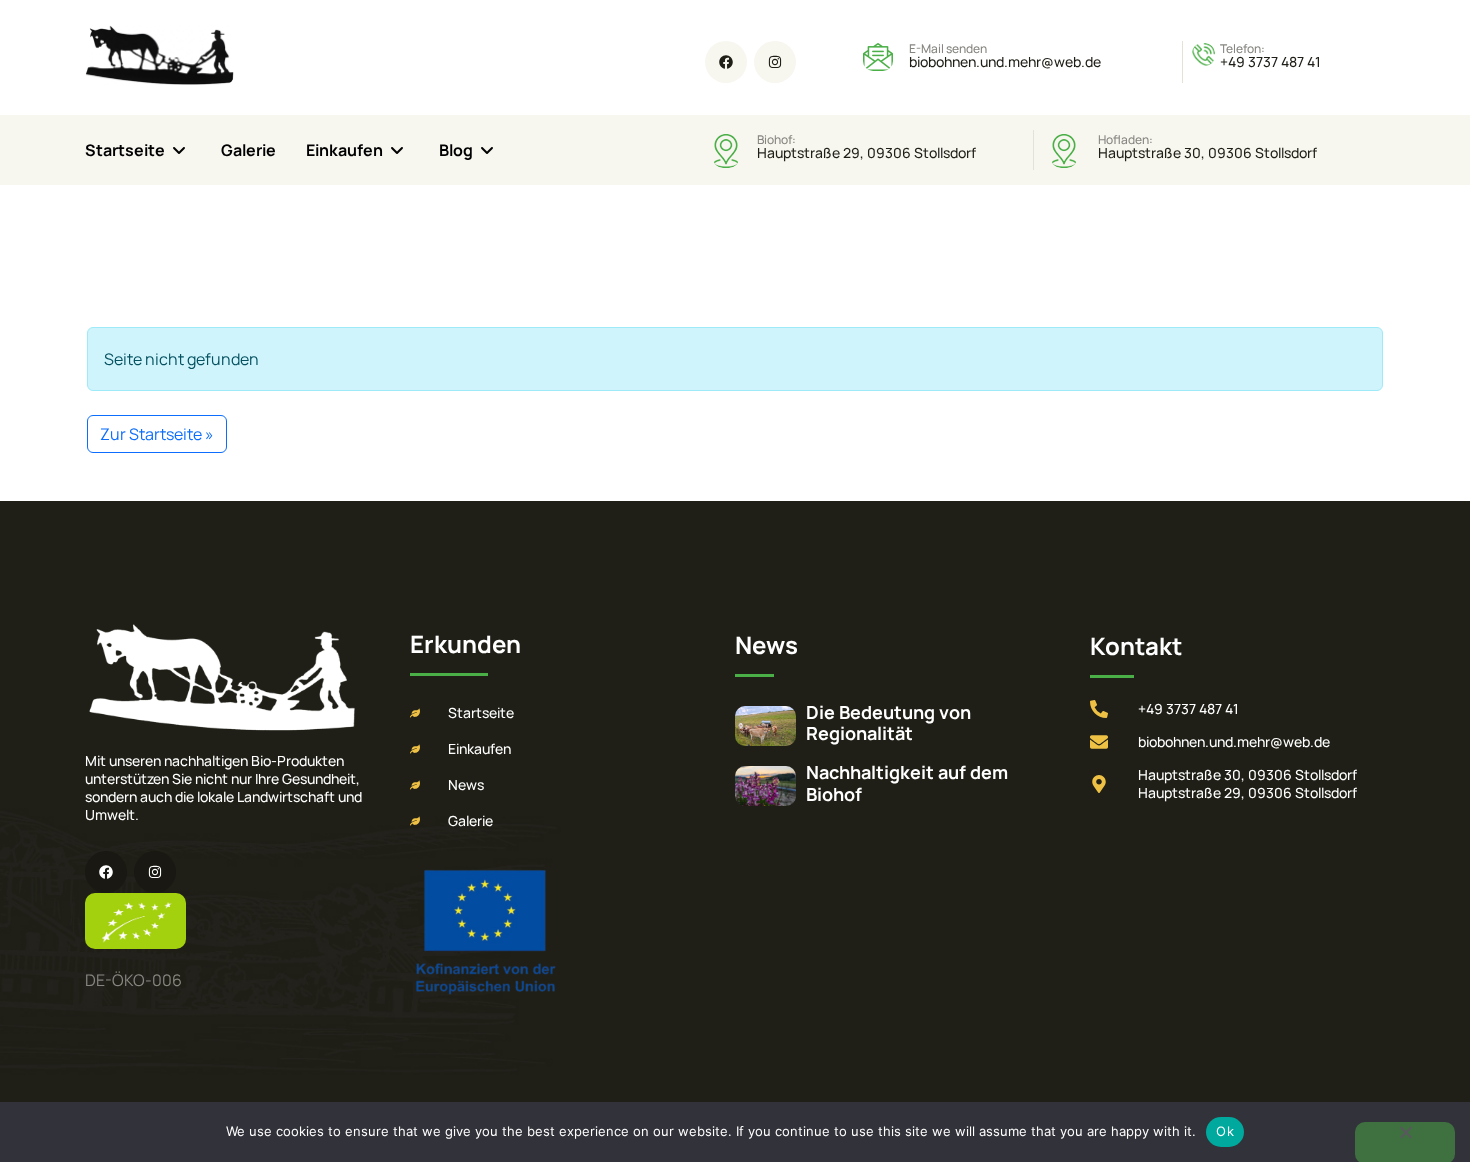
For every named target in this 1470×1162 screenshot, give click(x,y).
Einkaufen (344, 150)
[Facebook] (726, 62)
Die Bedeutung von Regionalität (888, 723)
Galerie (248, 150)
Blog (456, 150)
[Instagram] (775, 62)
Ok (1225, 1131)
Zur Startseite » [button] (157, 434)
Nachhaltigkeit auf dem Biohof (907, 783)
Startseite (125, 150)
